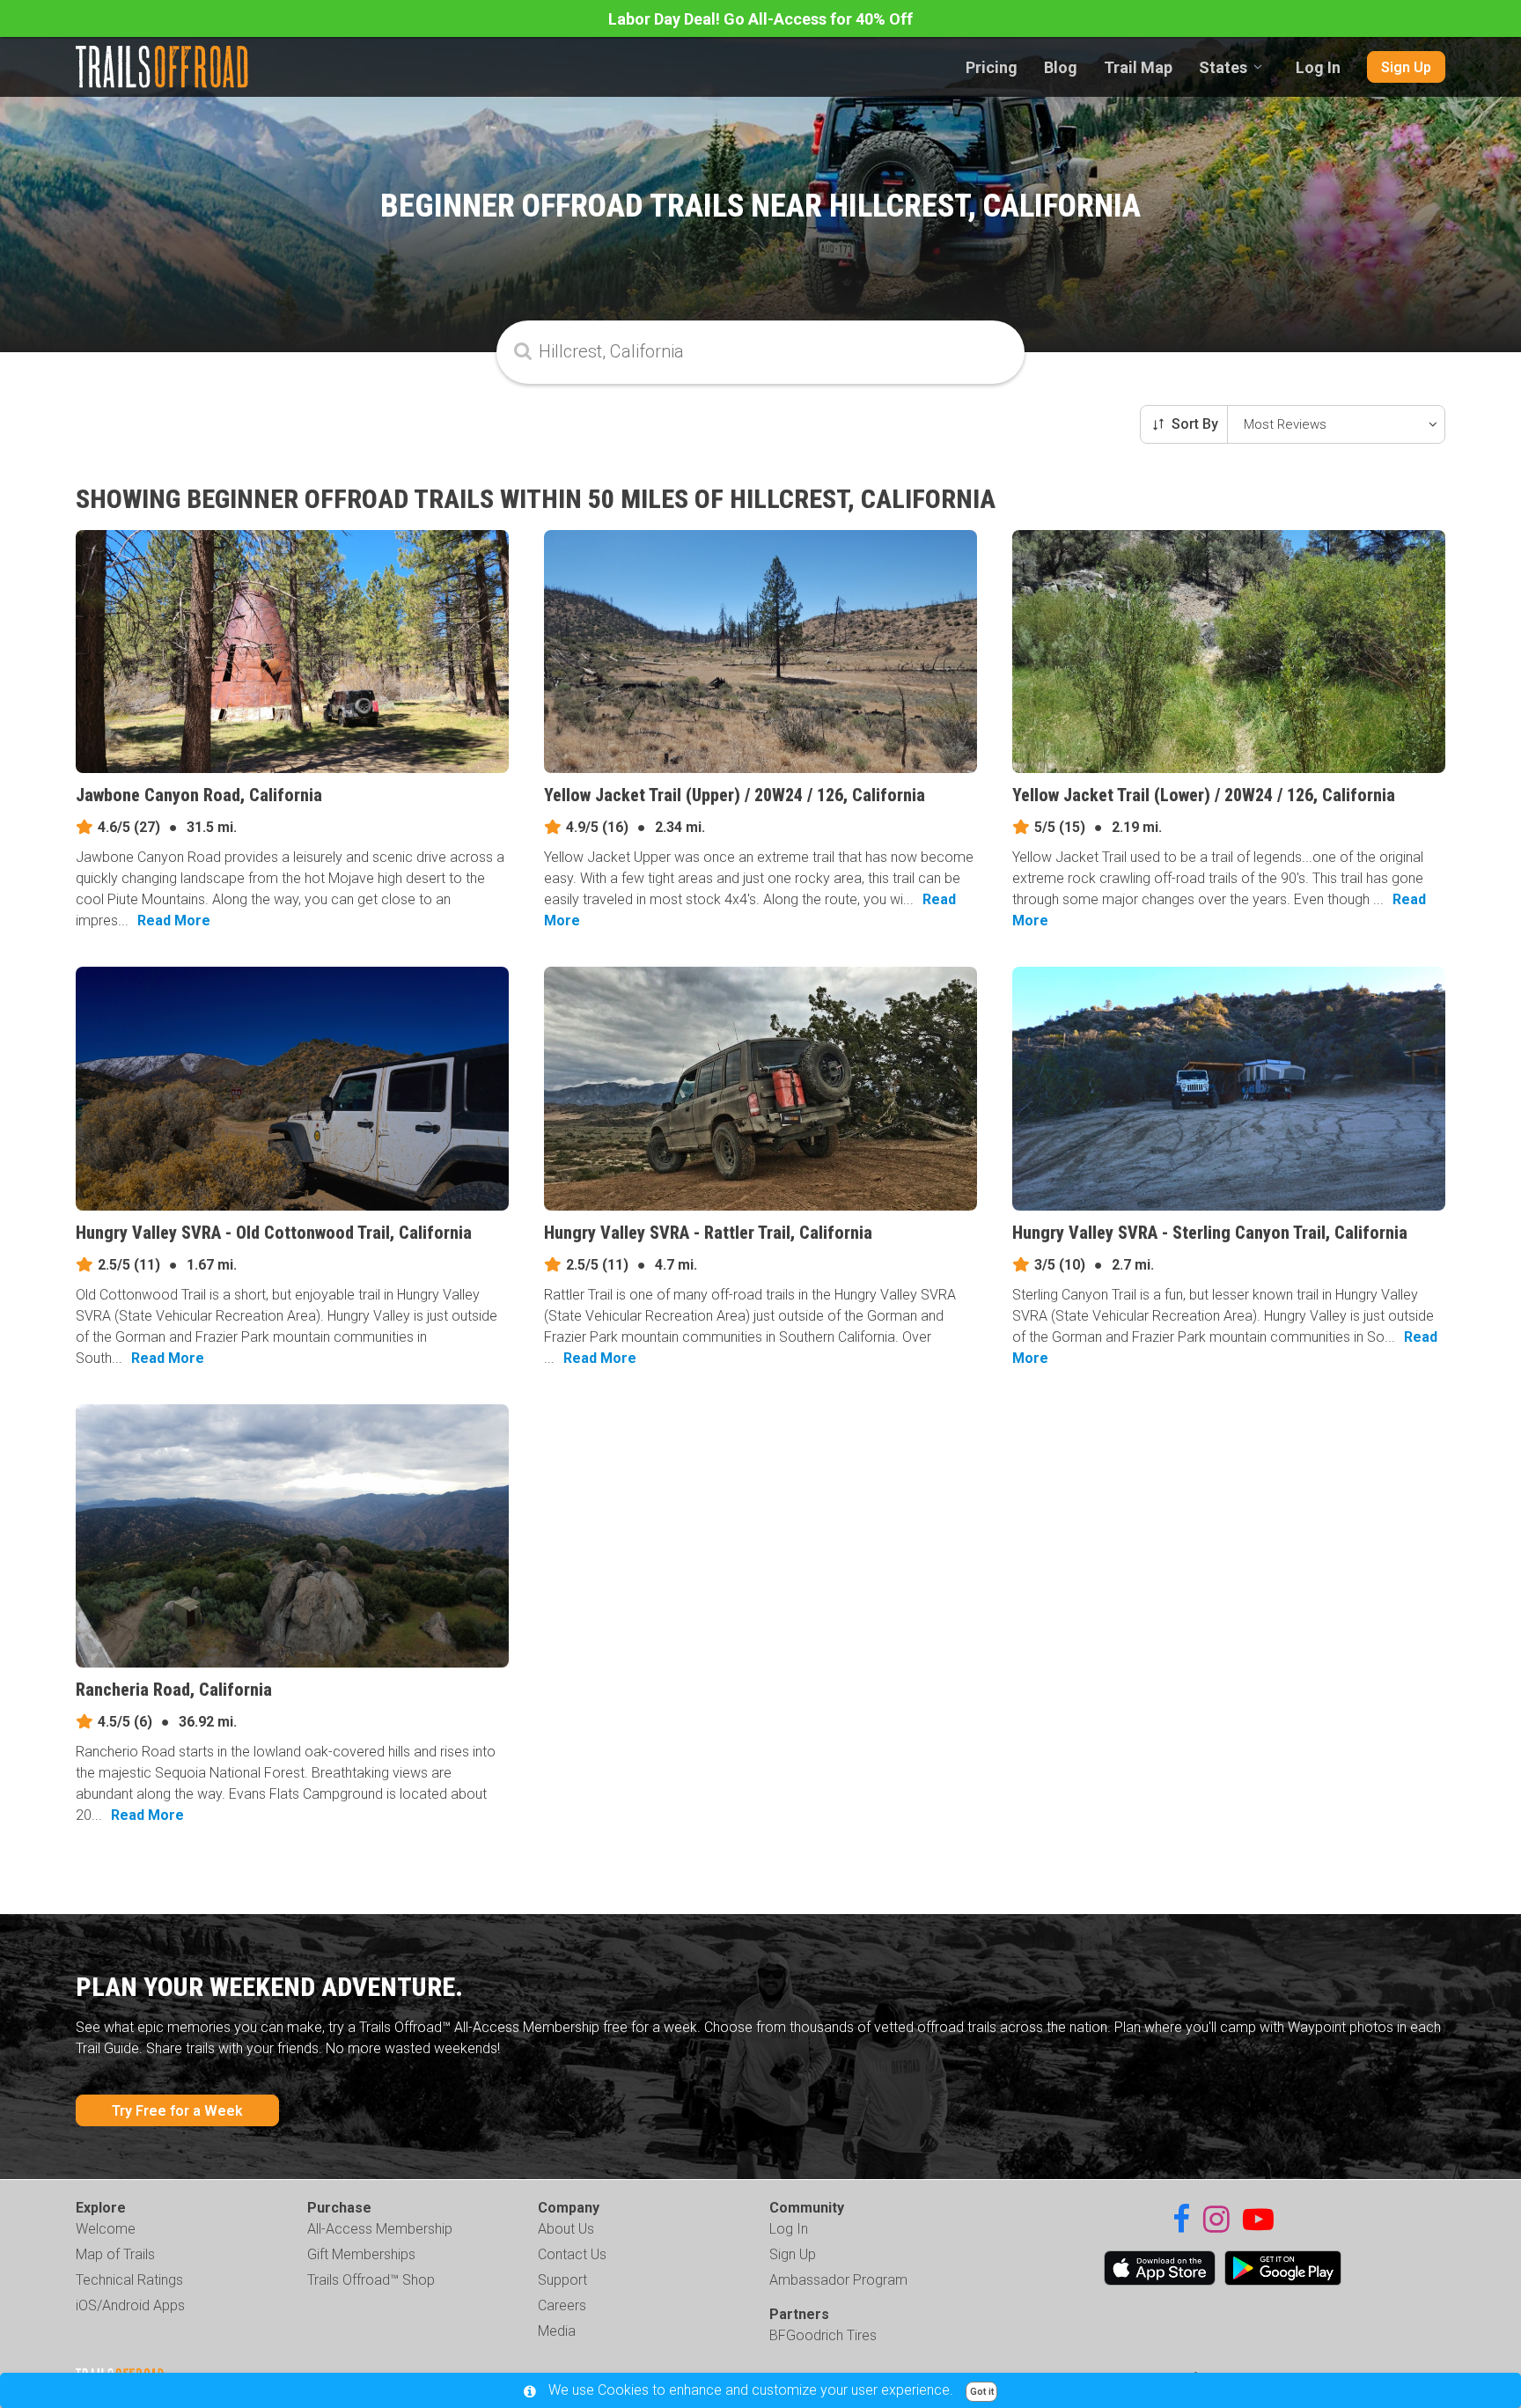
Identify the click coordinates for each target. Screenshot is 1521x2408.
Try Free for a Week (177, 2111)
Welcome (106, 2229)
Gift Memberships (361, 2254)
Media (557, 2331)
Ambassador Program (838, 2280)
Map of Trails (115, 2254)
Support (562, 2280)
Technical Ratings (129, 2280)
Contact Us (572, 2254)
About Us (566, 2229)
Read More (174, 920)
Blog (1061, 67)
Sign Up (1406, 67)
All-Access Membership (380, 2229)
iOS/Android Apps (130, 2305)
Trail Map (1138, 67)
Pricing (992, 67)
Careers (562, 2305)
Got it (982, 2392)
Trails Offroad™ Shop (371, 2280)
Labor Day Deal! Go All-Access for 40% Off (760, 19)
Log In (1318, 67)
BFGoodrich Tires (823, 2335)
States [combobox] (1223, 67)
